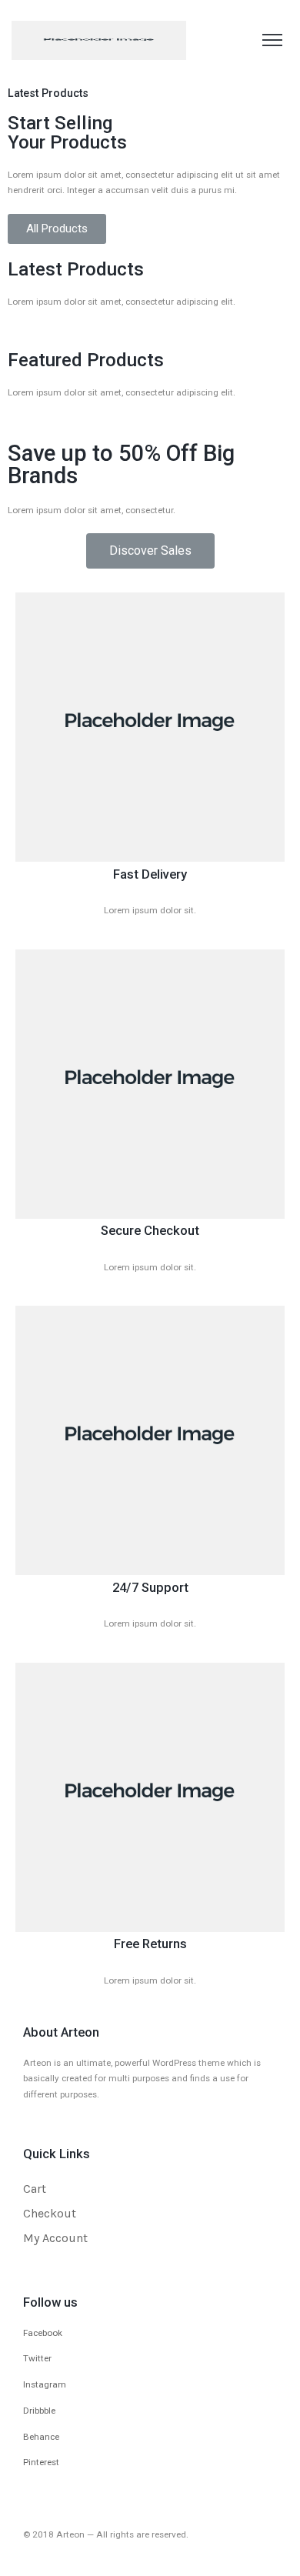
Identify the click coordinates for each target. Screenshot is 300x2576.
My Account (55, 2238)
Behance (41, 2437)
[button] (57, 229)
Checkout (50, 2213)
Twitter (37, 2358)
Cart (35, 2189)
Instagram (45, 2384)
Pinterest (41, 2462)
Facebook (43, 2333)
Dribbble (39, 2411)
